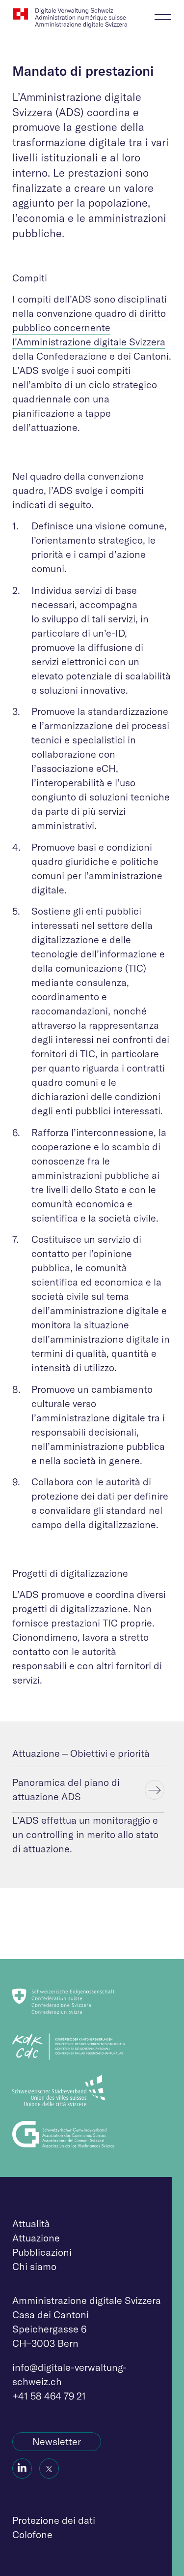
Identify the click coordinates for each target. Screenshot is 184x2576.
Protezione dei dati (54, 2520)
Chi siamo (34, 2266)
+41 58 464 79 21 (49, 2396)
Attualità (31, 2223)
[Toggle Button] (163, 14)
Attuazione (36, 2238)
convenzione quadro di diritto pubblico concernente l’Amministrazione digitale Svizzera (89, 327)
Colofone (32, 2534)
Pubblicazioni (42, 2252)
